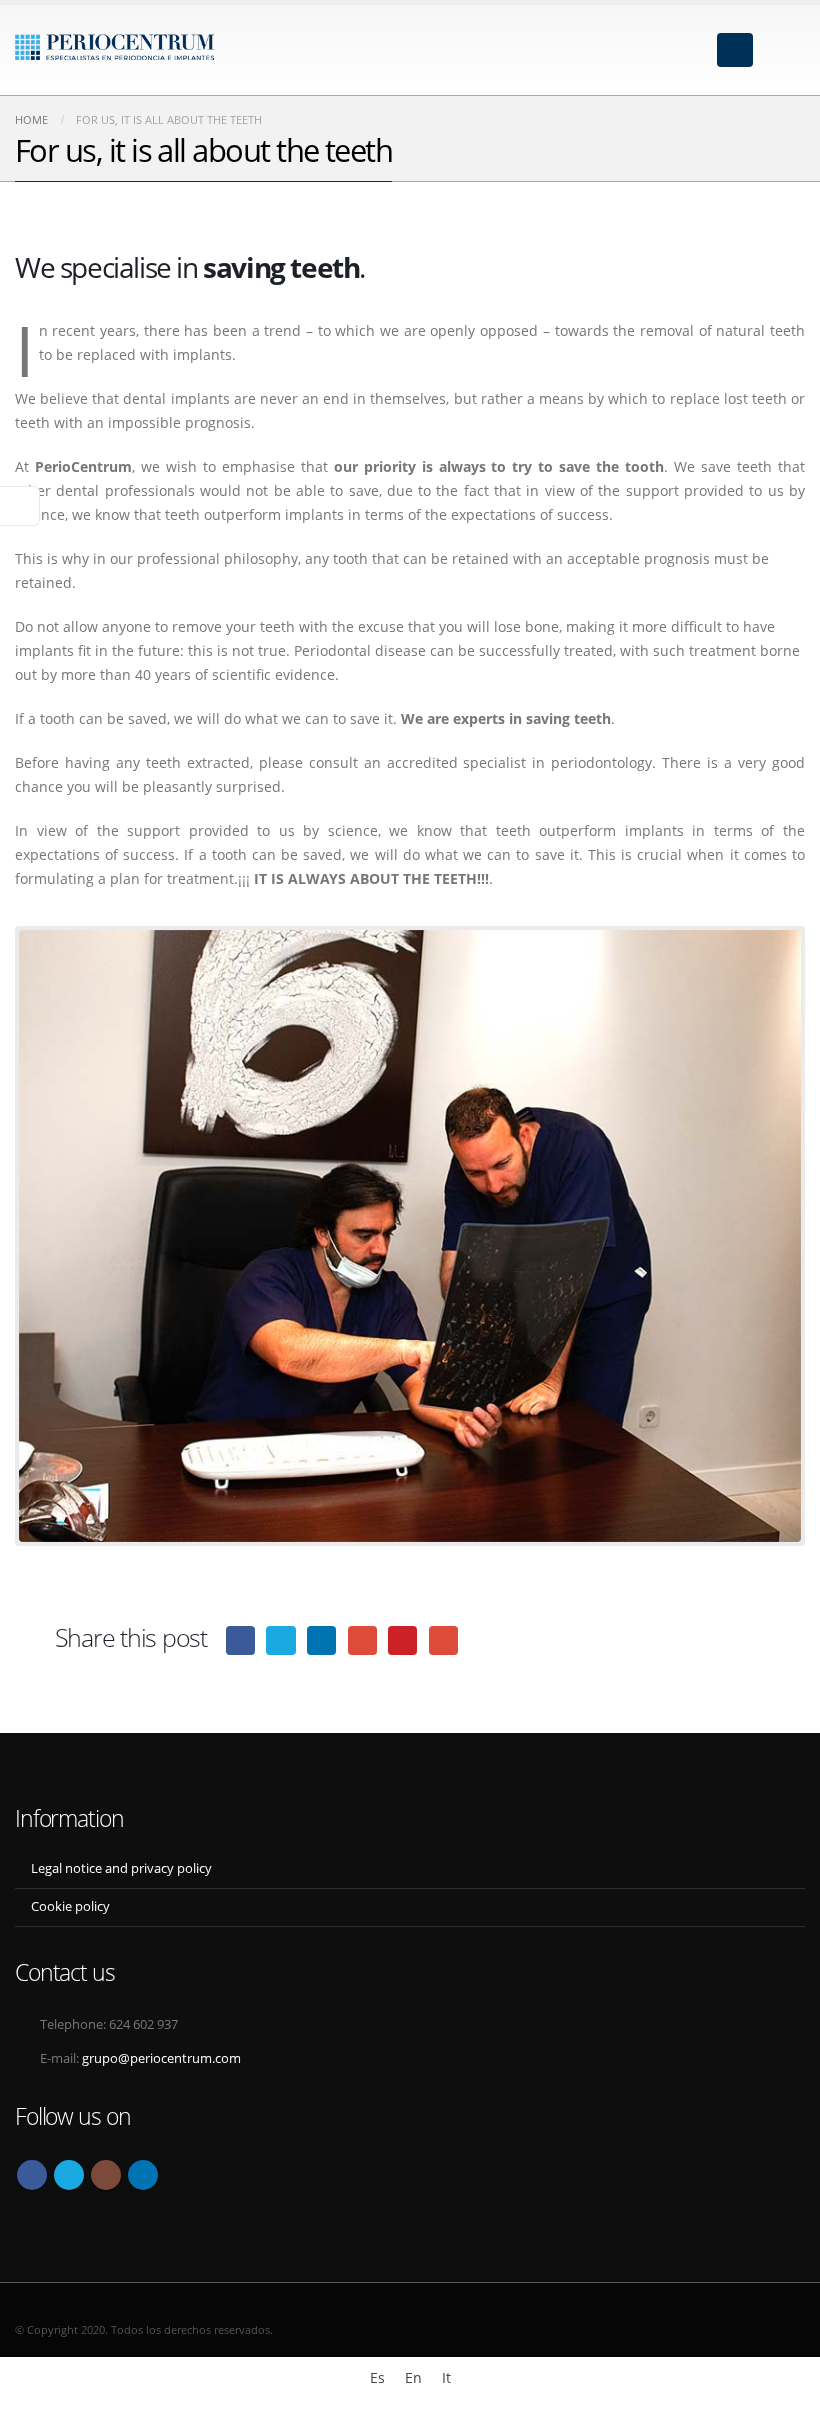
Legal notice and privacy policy (121, 1868)
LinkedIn (321, 1640)
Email (443, 1640)
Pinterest (402, 1640)
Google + (362, 1640)
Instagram (106, 2175)
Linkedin (143, 2175)
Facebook (240, 1640)
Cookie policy (70, 1906)
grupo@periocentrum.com (161, 2058)
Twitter (280, 1640)
